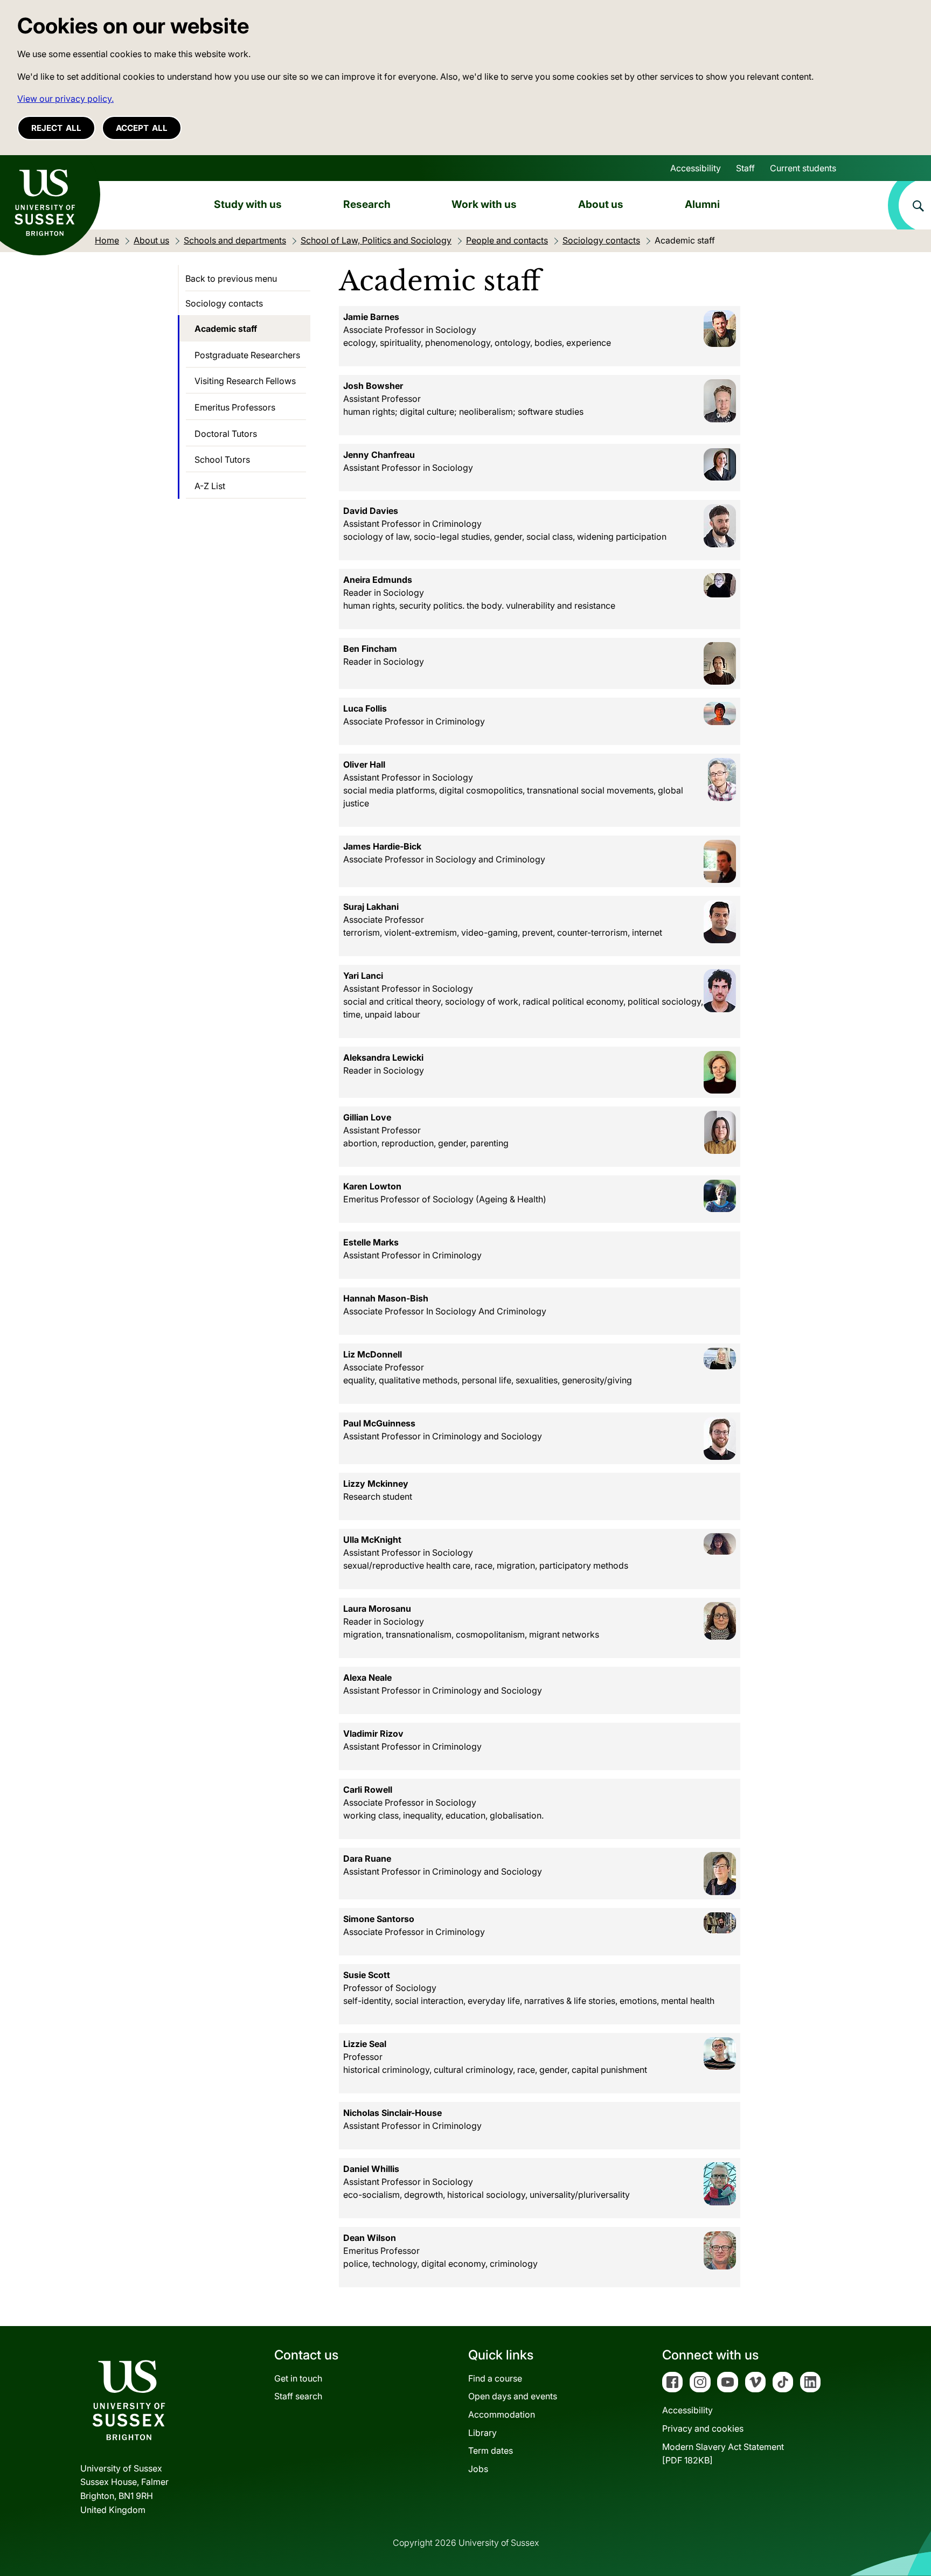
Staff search (298, 2396)
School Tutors (222, 459)
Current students (803, 168)
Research (367, 204)
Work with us (484, 204)
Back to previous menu (231, 279)
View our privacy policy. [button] (65, 99)
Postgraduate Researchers (247, 355)
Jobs (478, 2469)
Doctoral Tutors (226, 434)
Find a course (495, 2378)
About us (601, 204)
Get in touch (298, 2378)
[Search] (909, 205)
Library (482, 2433)
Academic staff (226, 329)
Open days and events (513, 2396)
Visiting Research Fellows (245, 381)
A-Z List (210, 486)
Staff (745, 168)
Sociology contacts (224, 303)
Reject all (56, 128)
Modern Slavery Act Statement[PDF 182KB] (723, 2454)
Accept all (142, 128)
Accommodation (502, 2414)
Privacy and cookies (703, 2428)
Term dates (491, 2450)
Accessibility (696, 168)
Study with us (248, 204)
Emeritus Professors (235, 407)
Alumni (702, 204)
